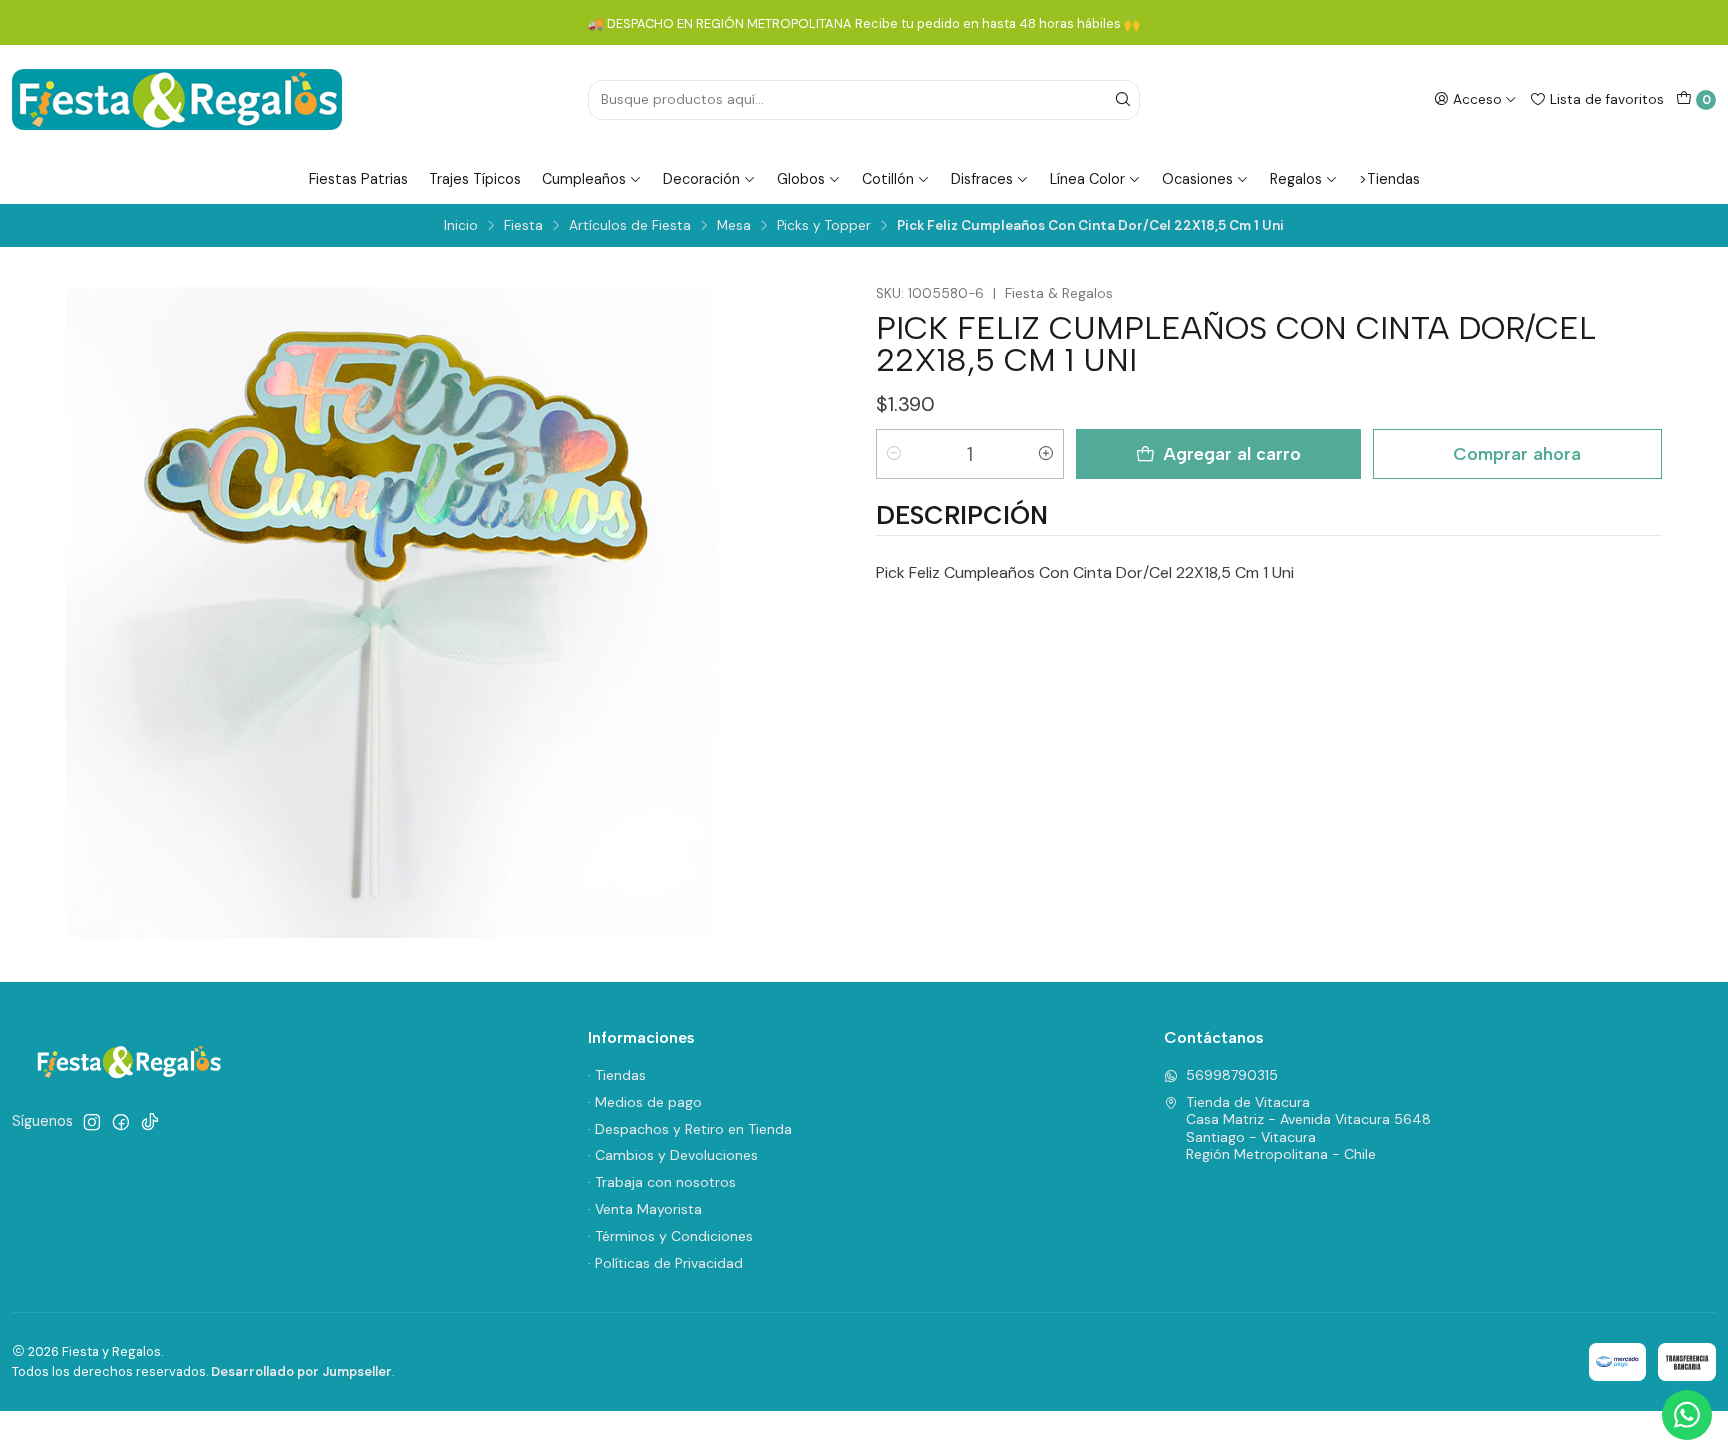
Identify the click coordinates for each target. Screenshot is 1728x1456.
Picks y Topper (824, 226)
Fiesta (523, 226)
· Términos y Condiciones (670, 1236)
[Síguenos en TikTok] (150, 1122)
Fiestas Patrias (358, 179)
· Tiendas (617, 1075)
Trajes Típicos (475, 179)
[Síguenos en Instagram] (92, 1122)
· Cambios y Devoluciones (673, 1155)
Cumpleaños (584, 179)
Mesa (734, 226)
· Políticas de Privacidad (665, 1263)
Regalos (1296, 179)
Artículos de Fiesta (630, 226)
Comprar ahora (1517, 453)
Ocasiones (1197, 179)
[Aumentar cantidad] (1046, 454)
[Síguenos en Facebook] (121, 1122)
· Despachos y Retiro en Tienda (690, 1129)
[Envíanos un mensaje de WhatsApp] (1687, 1415)
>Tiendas (1389, 179)
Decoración (701, 179)
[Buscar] (1123, 100)
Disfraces (982, 179)
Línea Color (1087, 179)
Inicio (461, 226)
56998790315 (1232, 1075)
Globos (801, 179)
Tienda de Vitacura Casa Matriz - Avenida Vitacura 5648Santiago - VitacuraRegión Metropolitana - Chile (1308, 1128)
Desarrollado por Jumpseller (301, 1371)
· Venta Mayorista (645, 1209)
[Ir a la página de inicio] (177, 99)
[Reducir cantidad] (894, 454)
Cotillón (888, 179)
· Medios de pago (645, 1102)
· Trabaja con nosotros (662, 1182)
